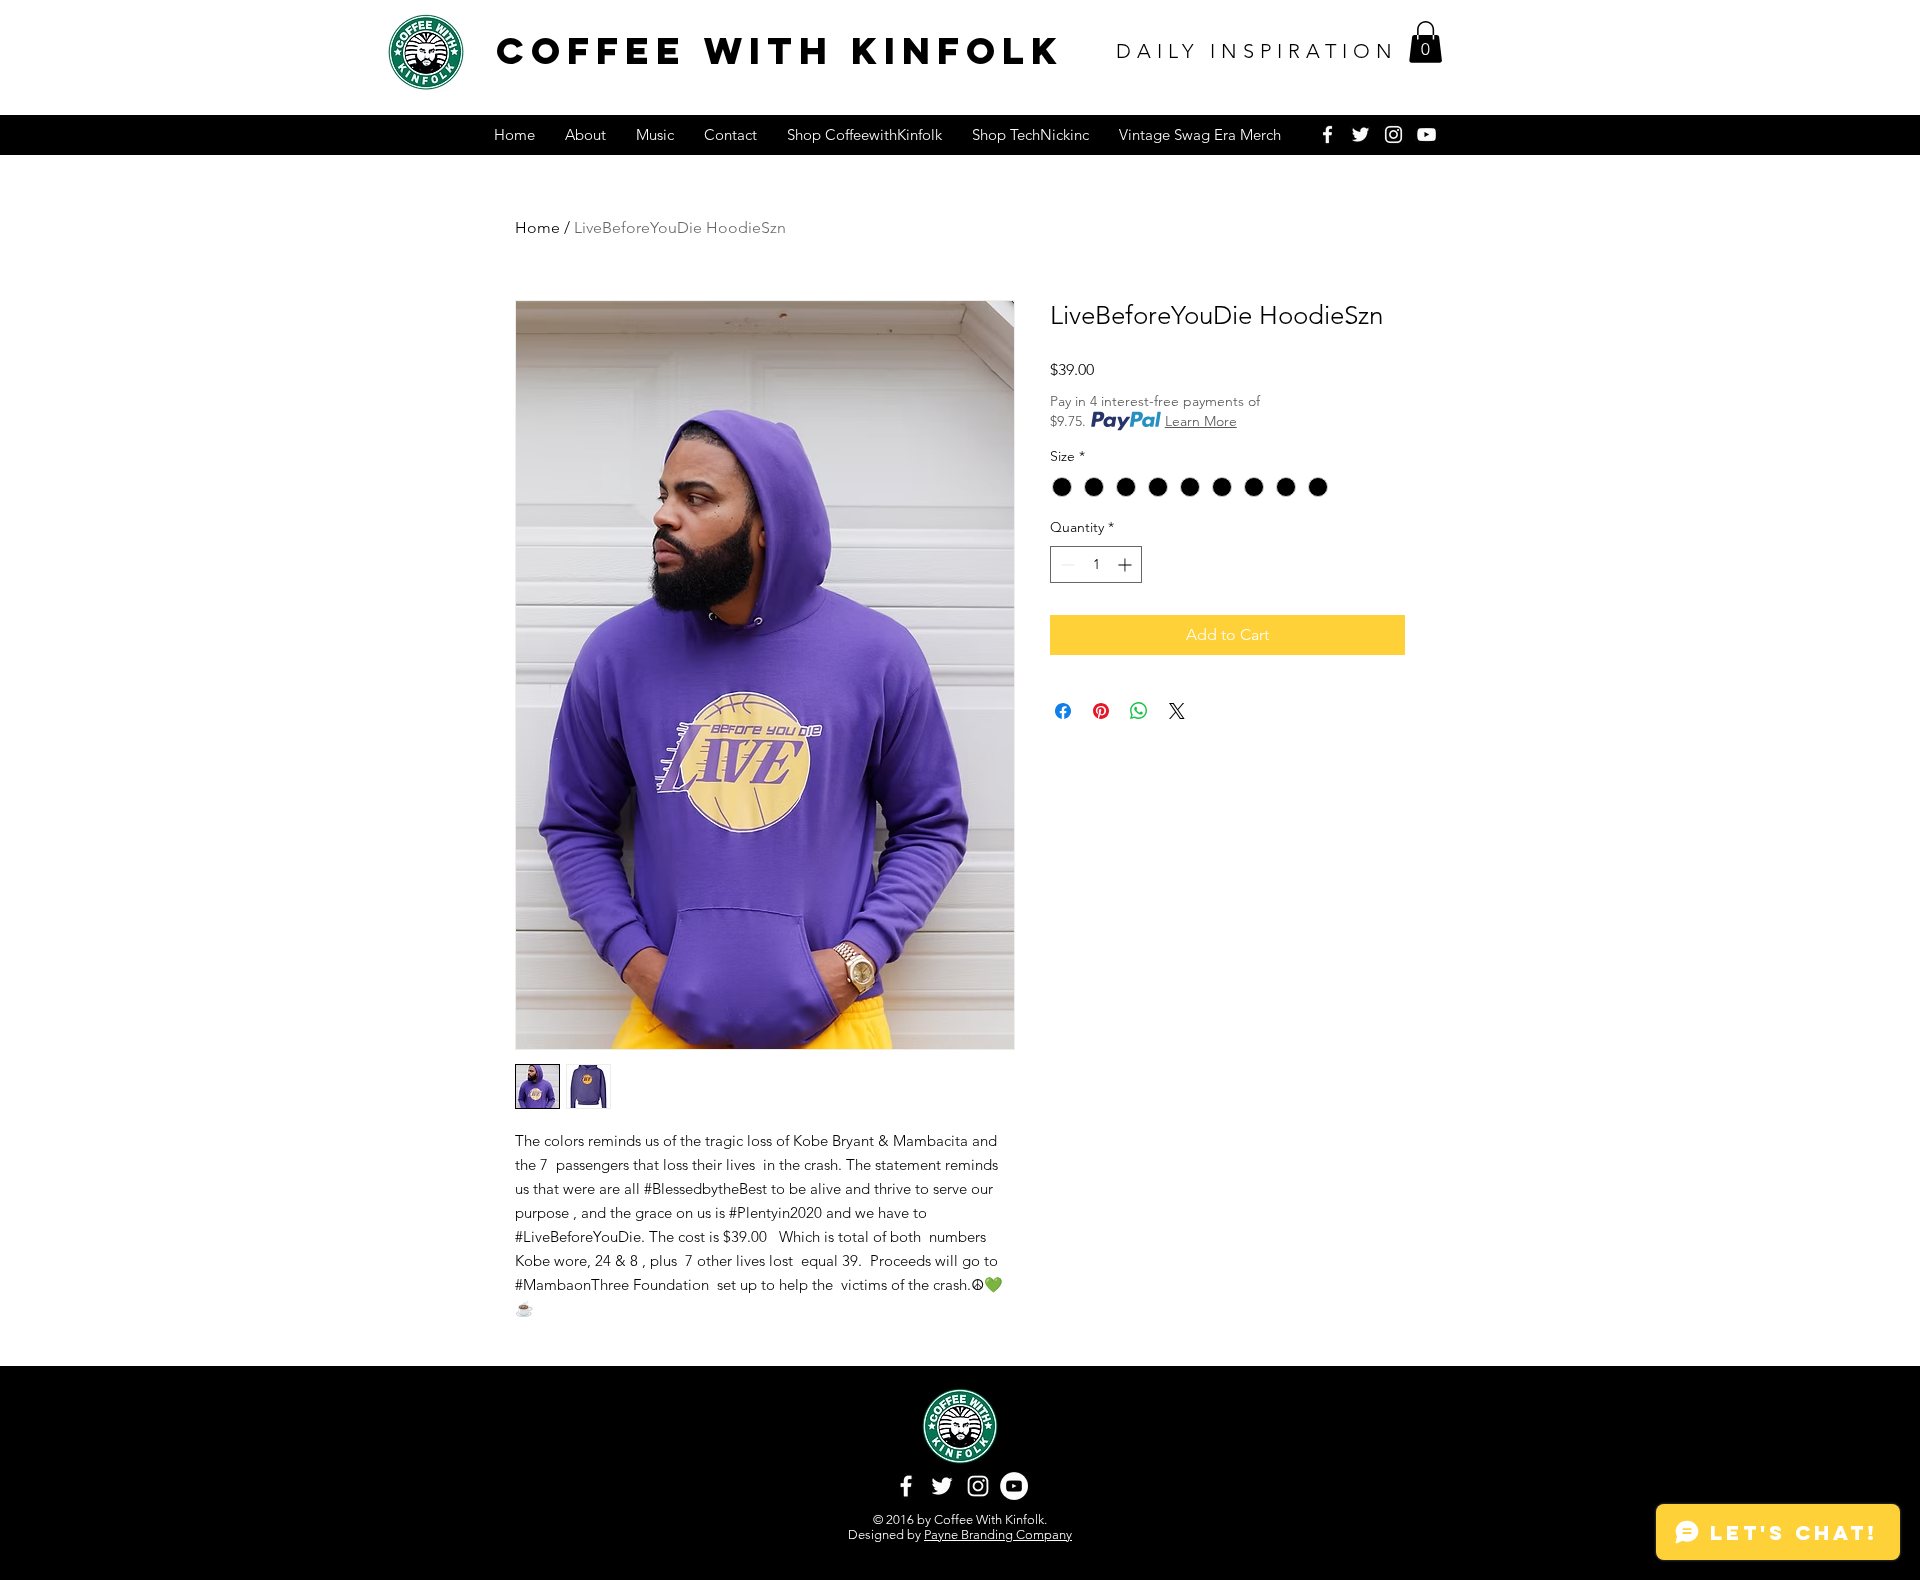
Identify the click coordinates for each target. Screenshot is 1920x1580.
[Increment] (1126, 564)
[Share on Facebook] (1063, 711)
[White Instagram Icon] (1393, 134)
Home (537, 227)
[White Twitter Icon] (1360, 134)
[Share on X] (1177, 711)
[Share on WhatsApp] (1139, 711)
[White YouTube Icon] (1426, 134)
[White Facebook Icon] (1327, 134)
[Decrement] (1065, 564)
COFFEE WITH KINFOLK (780, 50)
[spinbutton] (1096, 564)
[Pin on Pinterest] (1101, 711)
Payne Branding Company (998, 1534)
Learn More (1201, 421)
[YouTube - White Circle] (1014, 1486)
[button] (1425, 42)
